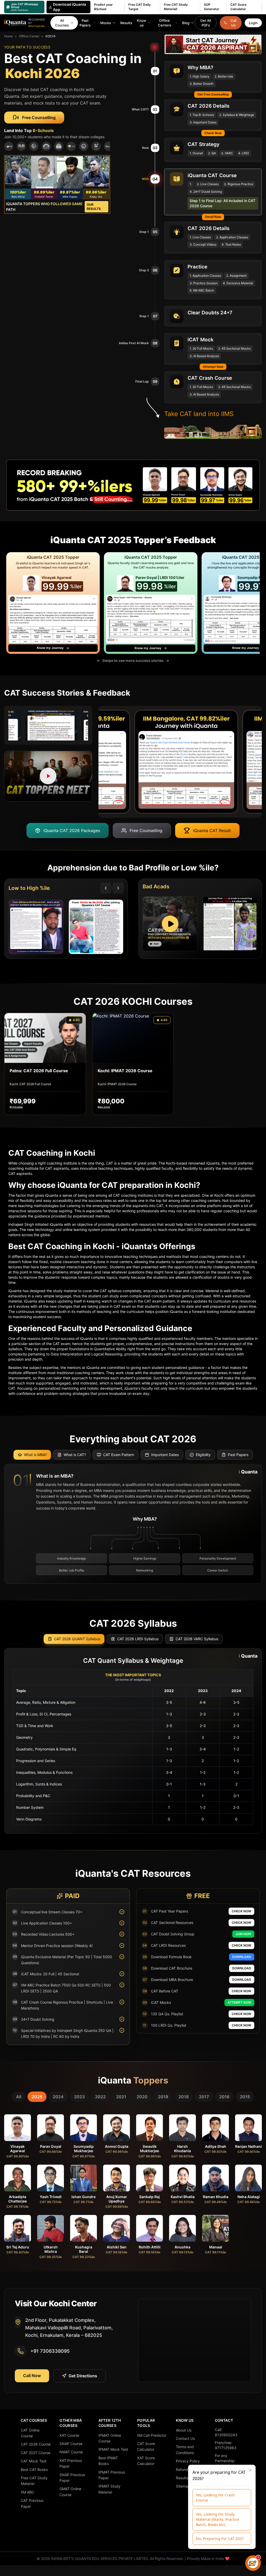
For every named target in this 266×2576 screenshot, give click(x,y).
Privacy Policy (188, 2461)
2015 (245, 2097)
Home (8, 36)
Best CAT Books (34, 2470)
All (19, 2097)
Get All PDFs (206, 23)
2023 (79, 2097)
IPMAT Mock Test (113, 2449)
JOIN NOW (243, 1934)
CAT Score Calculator (238, 7)
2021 (121, 2097)
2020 (142, 2097)
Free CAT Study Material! (176, 7)
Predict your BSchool (103, 7)
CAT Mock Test (34, 2461)
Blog (186, 23)
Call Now (32, 2376)
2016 (224, 2097)
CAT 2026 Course (36, 2444)
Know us (142, 23)
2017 (204, 2097)
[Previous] (106, 888)
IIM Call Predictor (152, 2435)
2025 (37, 2097)
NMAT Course (71, 2452)
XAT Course (69, 2435)
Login (253, 23)
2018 (184, 2097)
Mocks (106, 23)
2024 (58, 2097)
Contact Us (185, 2438)
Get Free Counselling (213, 94)
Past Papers (85, 23)
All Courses (62, 23)
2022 (100, 2097)
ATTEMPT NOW (239, 2002)
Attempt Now (213, 367)
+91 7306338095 (50, 2351)
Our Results (94, 207)
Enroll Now (213, 217)
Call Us (233, 23)
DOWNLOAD (242, 1957)
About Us (184, 2430)
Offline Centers (165, 23)
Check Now (213, 133)
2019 (163, 2097)
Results (126, 23)
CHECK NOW (241, 1911)
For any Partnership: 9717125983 (226, 2461)
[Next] (118, 888)
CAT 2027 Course (36, 2453)
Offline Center (29, 36)
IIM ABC (28, 2492)
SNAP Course (71, 2444)
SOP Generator (212, 7)
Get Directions (83, 2376)
